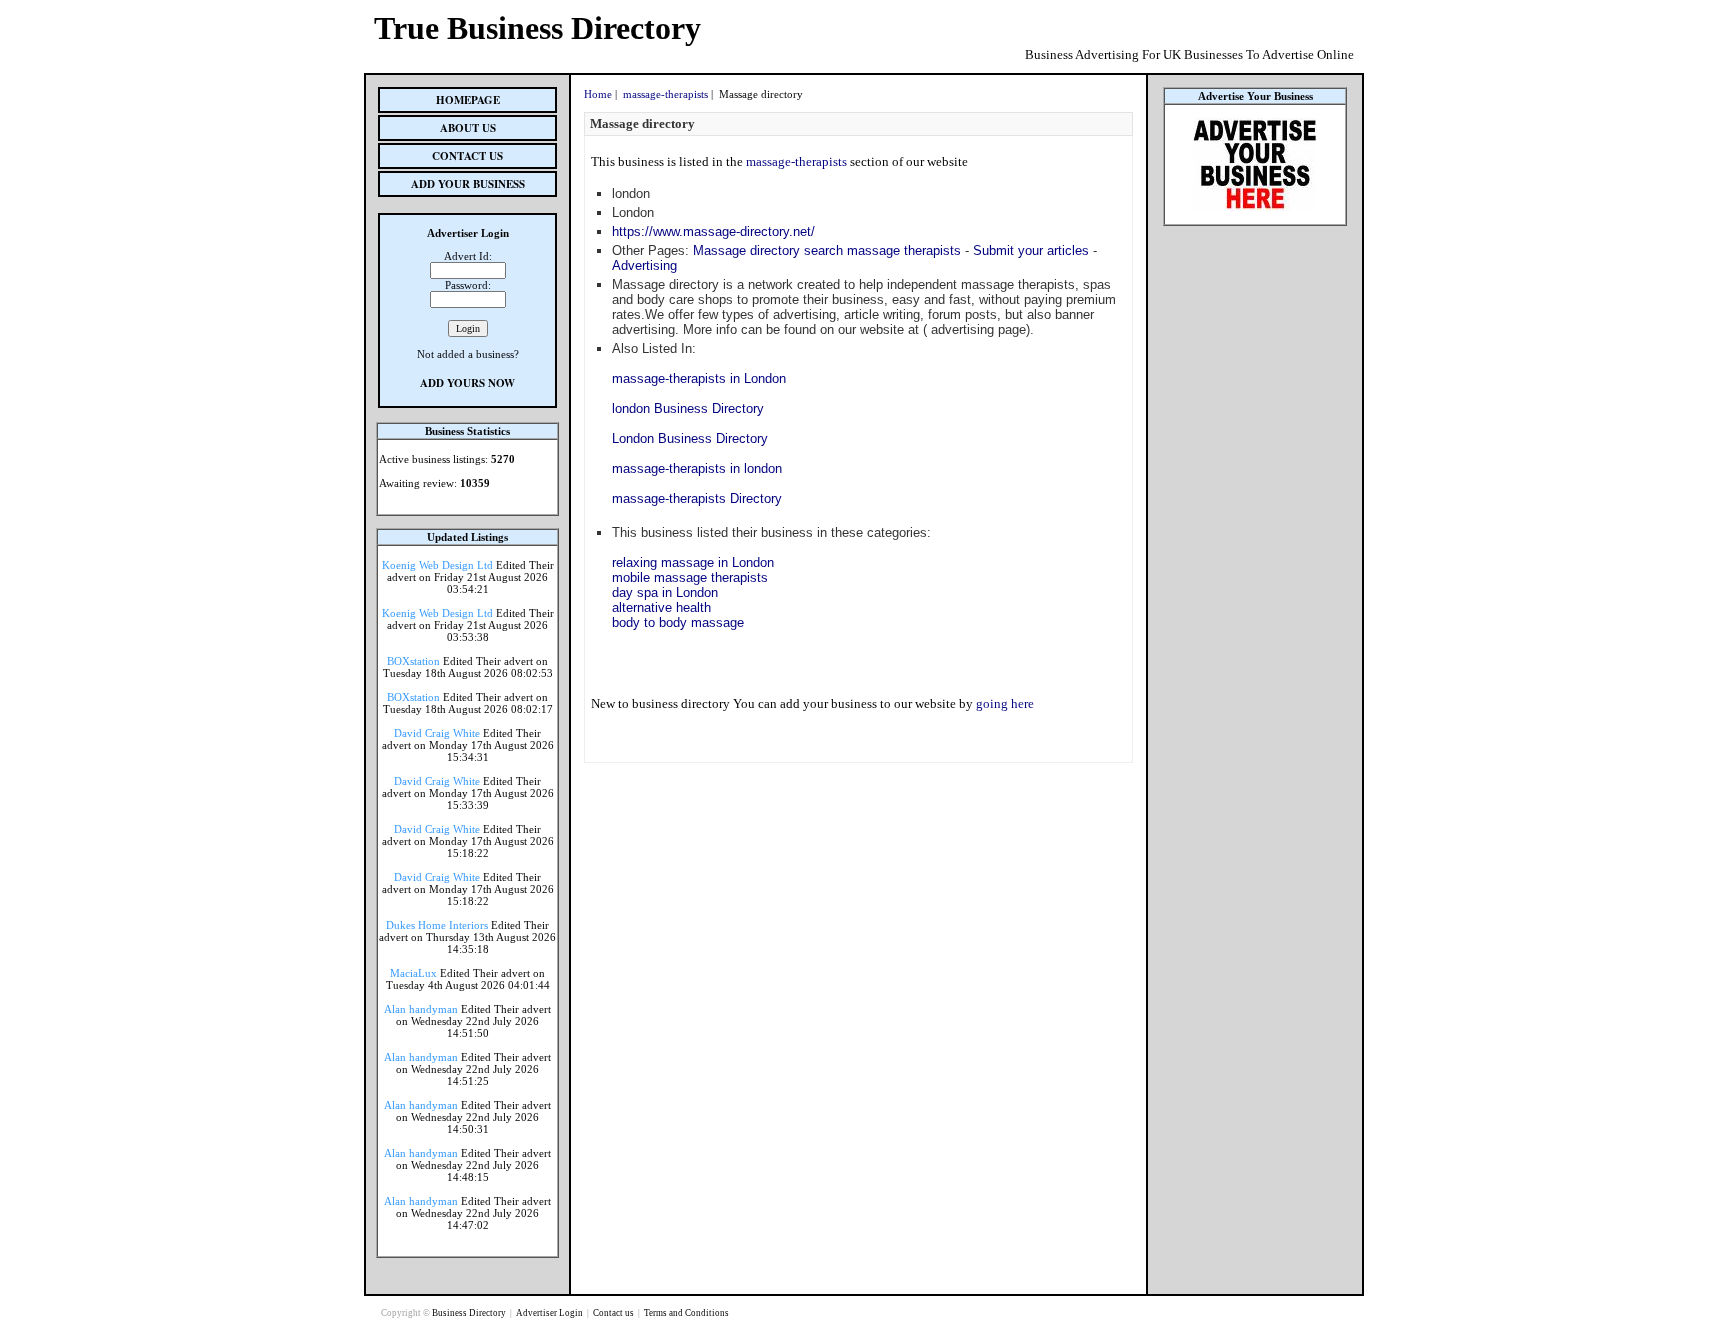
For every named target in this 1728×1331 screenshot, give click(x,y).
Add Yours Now (467, 383)
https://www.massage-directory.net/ (713, 231)
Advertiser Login (550, 1313)
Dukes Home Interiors (437, 925)
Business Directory (470, 1313)
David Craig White (437, 733)
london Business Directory (688, 408)
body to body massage (678, 622)
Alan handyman (421, 1009)
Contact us (614, 1313)
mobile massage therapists (690, 577)
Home (598, 94)
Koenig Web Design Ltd (437, 565)
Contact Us (467, 156)
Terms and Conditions (686, 1313)
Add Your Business (468, 184)
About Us (468, 128)
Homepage (468, 100)
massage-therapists (665, 94)
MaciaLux (413, 973)
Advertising (644, 265)
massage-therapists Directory (697, 498)
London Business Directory (690, 438)
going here (1005, 703)
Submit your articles (1031, 250)
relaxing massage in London (693, 562)
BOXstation (413, 661)
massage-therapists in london (697, 468)
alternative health (661, 607)
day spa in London (665, 592)
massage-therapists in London (699, 378)
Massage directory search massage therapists (827, 250)
